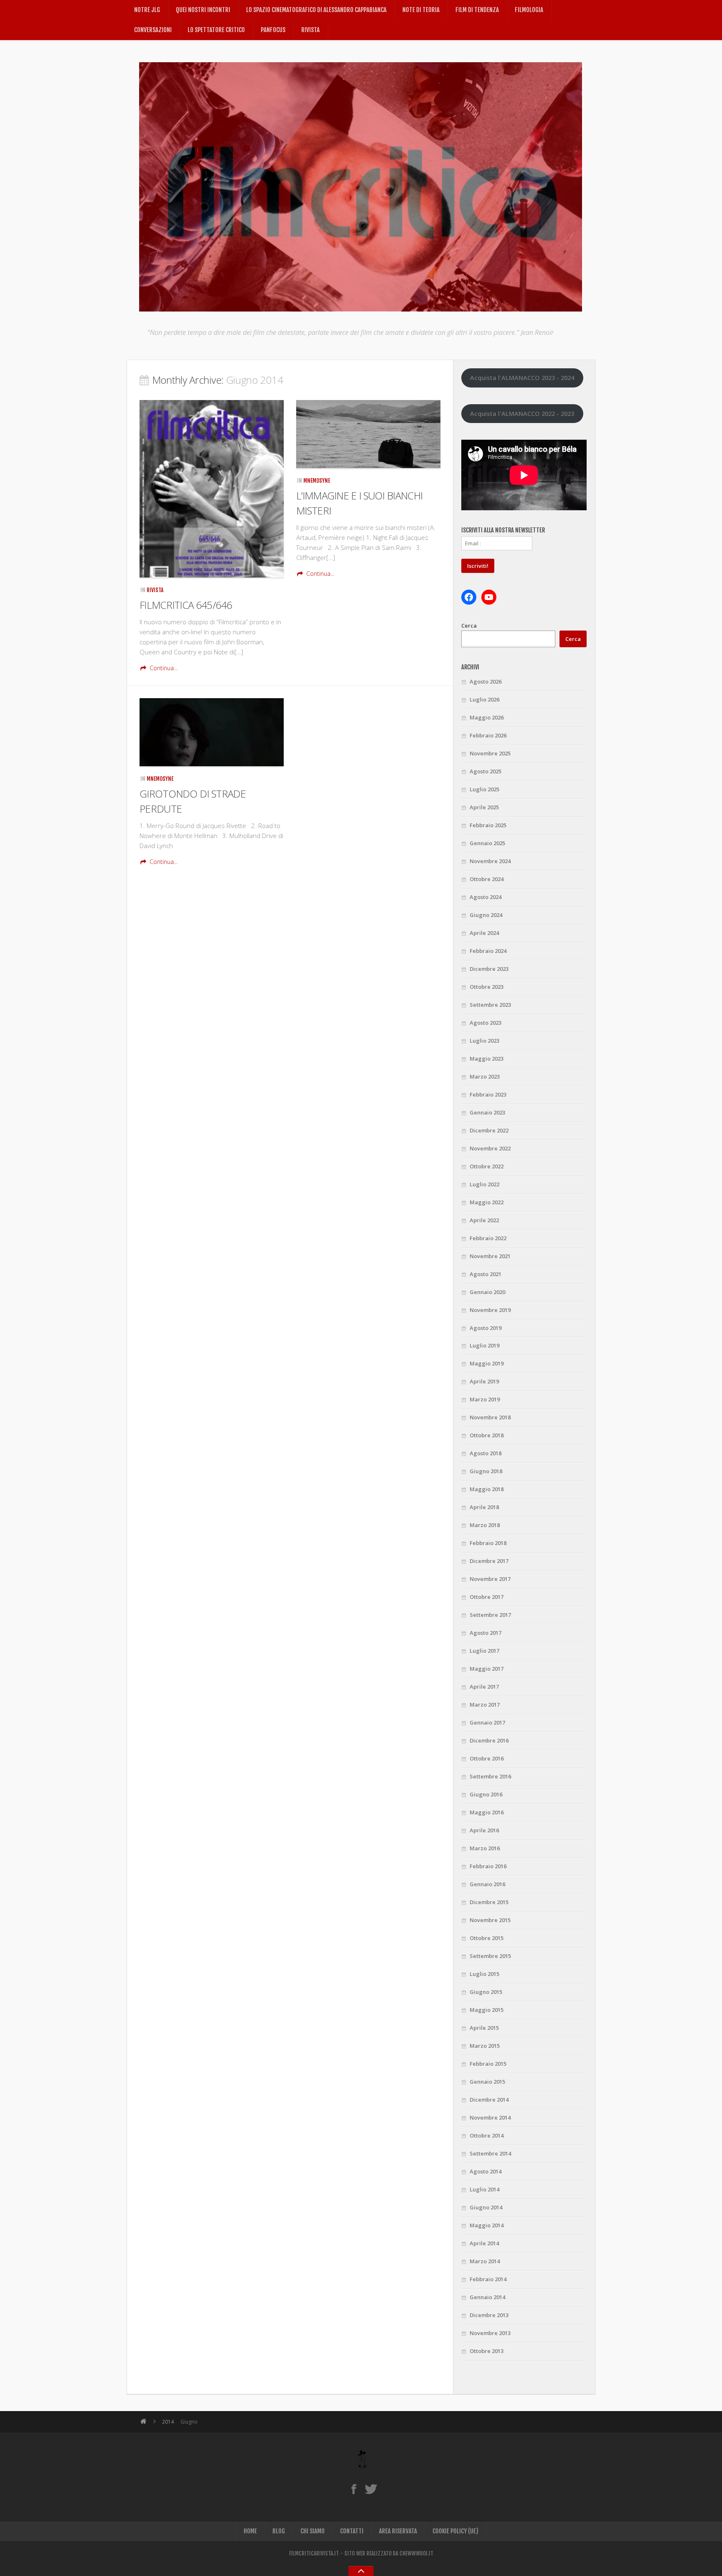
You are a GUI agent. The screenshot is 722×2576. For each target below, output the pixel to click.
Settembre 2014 (490, 2153)
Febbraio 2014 (488, 2279)
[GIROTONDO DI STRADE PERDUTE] (212, 732)
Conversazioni (153, 30)
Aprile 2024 (484, 933)
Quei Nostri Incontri (203, 10)
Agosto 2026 (486, 681)
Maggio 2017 (487, 1669)
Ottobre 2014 (487, 2135)
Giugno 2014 (486, 2207)
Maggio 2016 (487, 1812)
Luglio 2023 (484, 1041)
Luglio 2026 (484, 699)
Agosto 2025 (486, 771)
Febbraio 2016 (488, 1866)
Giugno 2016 (486, 1794)
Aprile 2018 (484, 1507)
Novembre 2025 (490, 753)
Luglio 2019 (484, 1345)
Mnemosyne (317, 481)
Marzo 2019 (485, 1399)
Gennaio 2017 (487, 1722)
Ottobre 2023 (487, 987)
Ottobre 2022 (487, 1166)
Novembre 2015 (490, 1920)
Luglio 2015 (484, 1974)
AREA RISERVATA (398, 2531)
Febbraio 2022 (488, 1238)
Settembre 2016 (490, 1776)
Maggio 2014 (487, 2225)
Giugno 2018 (486, 1471)
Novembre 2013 (490, 2333)
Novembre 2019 (490, 1310)
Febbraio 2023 (488, 1094)
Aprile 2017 (484, 1687)
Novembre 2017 (490, 1579)
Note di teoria (421, 10)
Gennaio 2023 (487, 1112)
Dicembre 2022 (489, 1130)
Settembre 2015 (490, 1956)
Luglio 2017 (484, 1651)
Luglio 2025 (484, 789)
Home (250, 2531)
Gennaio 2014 (487, 2297)
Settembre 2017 (490, 1615)
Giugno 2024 (486, 915)
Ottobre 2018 (487, 1435)
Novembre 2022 (490, 1148)
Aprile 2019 (484, 1381)
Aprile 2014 (484, 2243)
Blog (279, 2531)
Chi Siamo (313, 2531)
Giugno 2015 (486, 1992)
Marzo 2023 (485, 1076)
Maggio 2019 (487, 1363)
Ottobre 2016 (487, 1758)
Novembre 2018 (490, 1417)
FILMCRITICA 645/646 (186, 605)
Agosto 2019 (486, 1328)
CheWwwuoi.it (416, 2553)
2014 (168, 2422)
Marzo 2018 (485, 1525)
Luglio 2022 (484, 1184)
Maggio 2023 (487, 1059)
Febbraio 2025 (488, 825)
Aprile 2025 (484, 807)
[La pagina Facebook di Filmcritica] (354, 2489)
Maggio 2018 (487, 1489)
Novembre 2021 (490, 1256)
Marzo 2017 (485, 1705)
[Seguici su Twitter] (371, 2489)
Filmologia (529, 10)
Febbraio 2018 (488, 1543)
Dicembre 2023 (489, 969)
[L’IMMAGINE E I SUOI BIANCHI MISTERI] (368, 434)
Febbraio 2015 (488, 2064)
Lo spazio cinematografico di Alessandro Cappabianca (316, 10)
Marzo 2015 (485, 2046)
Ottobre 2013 (487, 2351)
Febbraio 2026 (488, 735)
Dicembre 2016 (489, 1740)
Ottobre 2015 (487, 1938)
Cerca (469, 626)
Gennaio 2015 (487, 2082)
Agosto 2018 (486, 1453)
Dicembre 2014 (489, 2100)
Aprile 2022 (484, 1220)
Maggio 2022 (487, 1202)
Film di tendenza (477, 10)
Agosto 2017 (486, 1633)
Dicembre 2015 (489, 1902)
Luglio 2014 (484, 2189)
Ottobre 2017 (487, 1597)
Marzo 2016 (485, 1848)
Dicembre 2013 (489, 2315)
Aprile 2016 (484, 1830)
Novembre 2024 (490, 861)
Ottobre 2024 (487, 879)
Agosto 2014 (486, 2171)
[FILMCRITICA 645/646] (212, 489)
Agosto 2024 (486, 897)
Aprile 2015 (484, 2028)
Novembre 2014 (490, 2118)
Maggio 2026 (487, 717)
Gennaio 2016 (487, 1884)
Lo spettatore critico (216, 30)
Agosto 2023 (486, 1023)
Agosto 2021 (486, 1274)
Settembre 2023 (490, 1005)
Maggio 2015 (487, 2010)
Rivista (310, 30)
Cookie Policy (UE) (455, 2531)
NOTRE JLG (147, 10)
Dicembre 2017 (489, 1561)
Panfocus (273, 30)
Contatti (352, 2531)
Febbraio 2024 (488, 951)
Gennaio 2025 (487, 843)
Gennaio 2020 (487, 1292)
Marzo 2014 (485, 2261)
